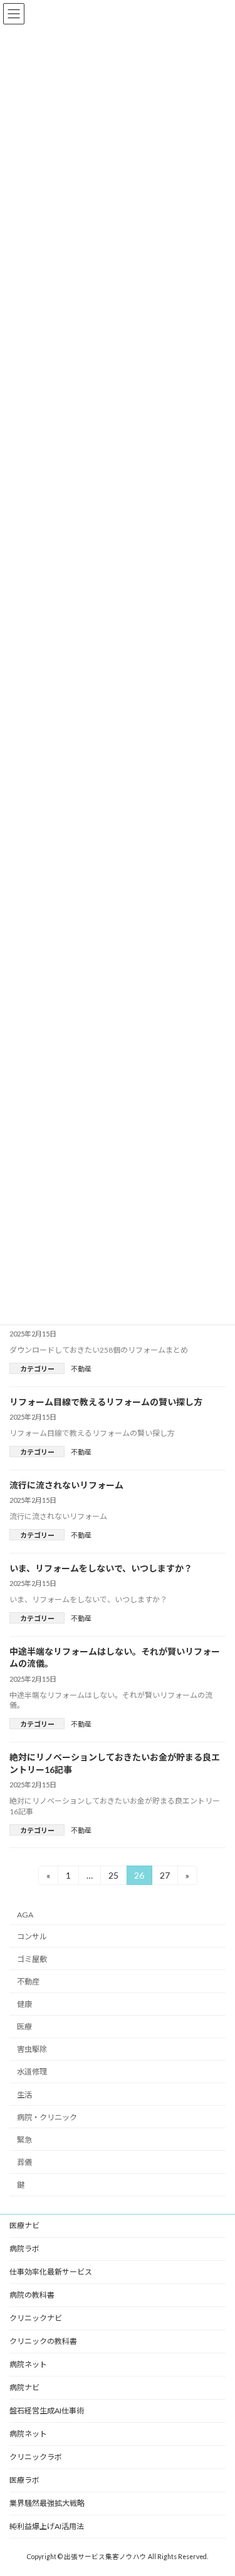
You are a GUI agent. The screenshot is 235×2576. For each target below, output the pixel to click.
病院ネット (28, 2364)
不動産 (81, 1369)
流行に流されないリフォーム (66, 1485)
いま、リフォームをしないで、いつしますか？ (101, 1568)
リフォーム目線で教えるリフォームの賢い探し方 (106, 1402)
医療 (24, 2027)
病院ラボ (24, 2249)
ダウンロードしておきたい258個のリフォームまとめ (99, 1350)
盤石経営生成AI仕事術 (47, 2411)
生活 (24, 2095)
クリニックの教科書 (43, 2341)
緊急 (24, 2140)
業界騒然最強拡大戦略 (47, 2503)
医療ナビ (24, 2225)
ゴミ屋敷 (32, 1959)
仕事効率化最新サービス (51, 2272)
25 (113, 1877)
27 (164, 1877)
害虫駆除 (32, 2050)
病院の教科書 (32, 2295)
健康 (24, 2004)
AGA (25, 1915)
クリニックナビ (36, 2318)
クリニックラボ (36, 2457)
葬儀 (24, 2162)
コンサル (32, 1937)
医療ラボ (24, 2480)
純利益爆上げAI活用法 (47, 2526)
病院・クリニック (47, 2117)
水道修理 (32, 2072)
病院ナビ (24, 2387)
